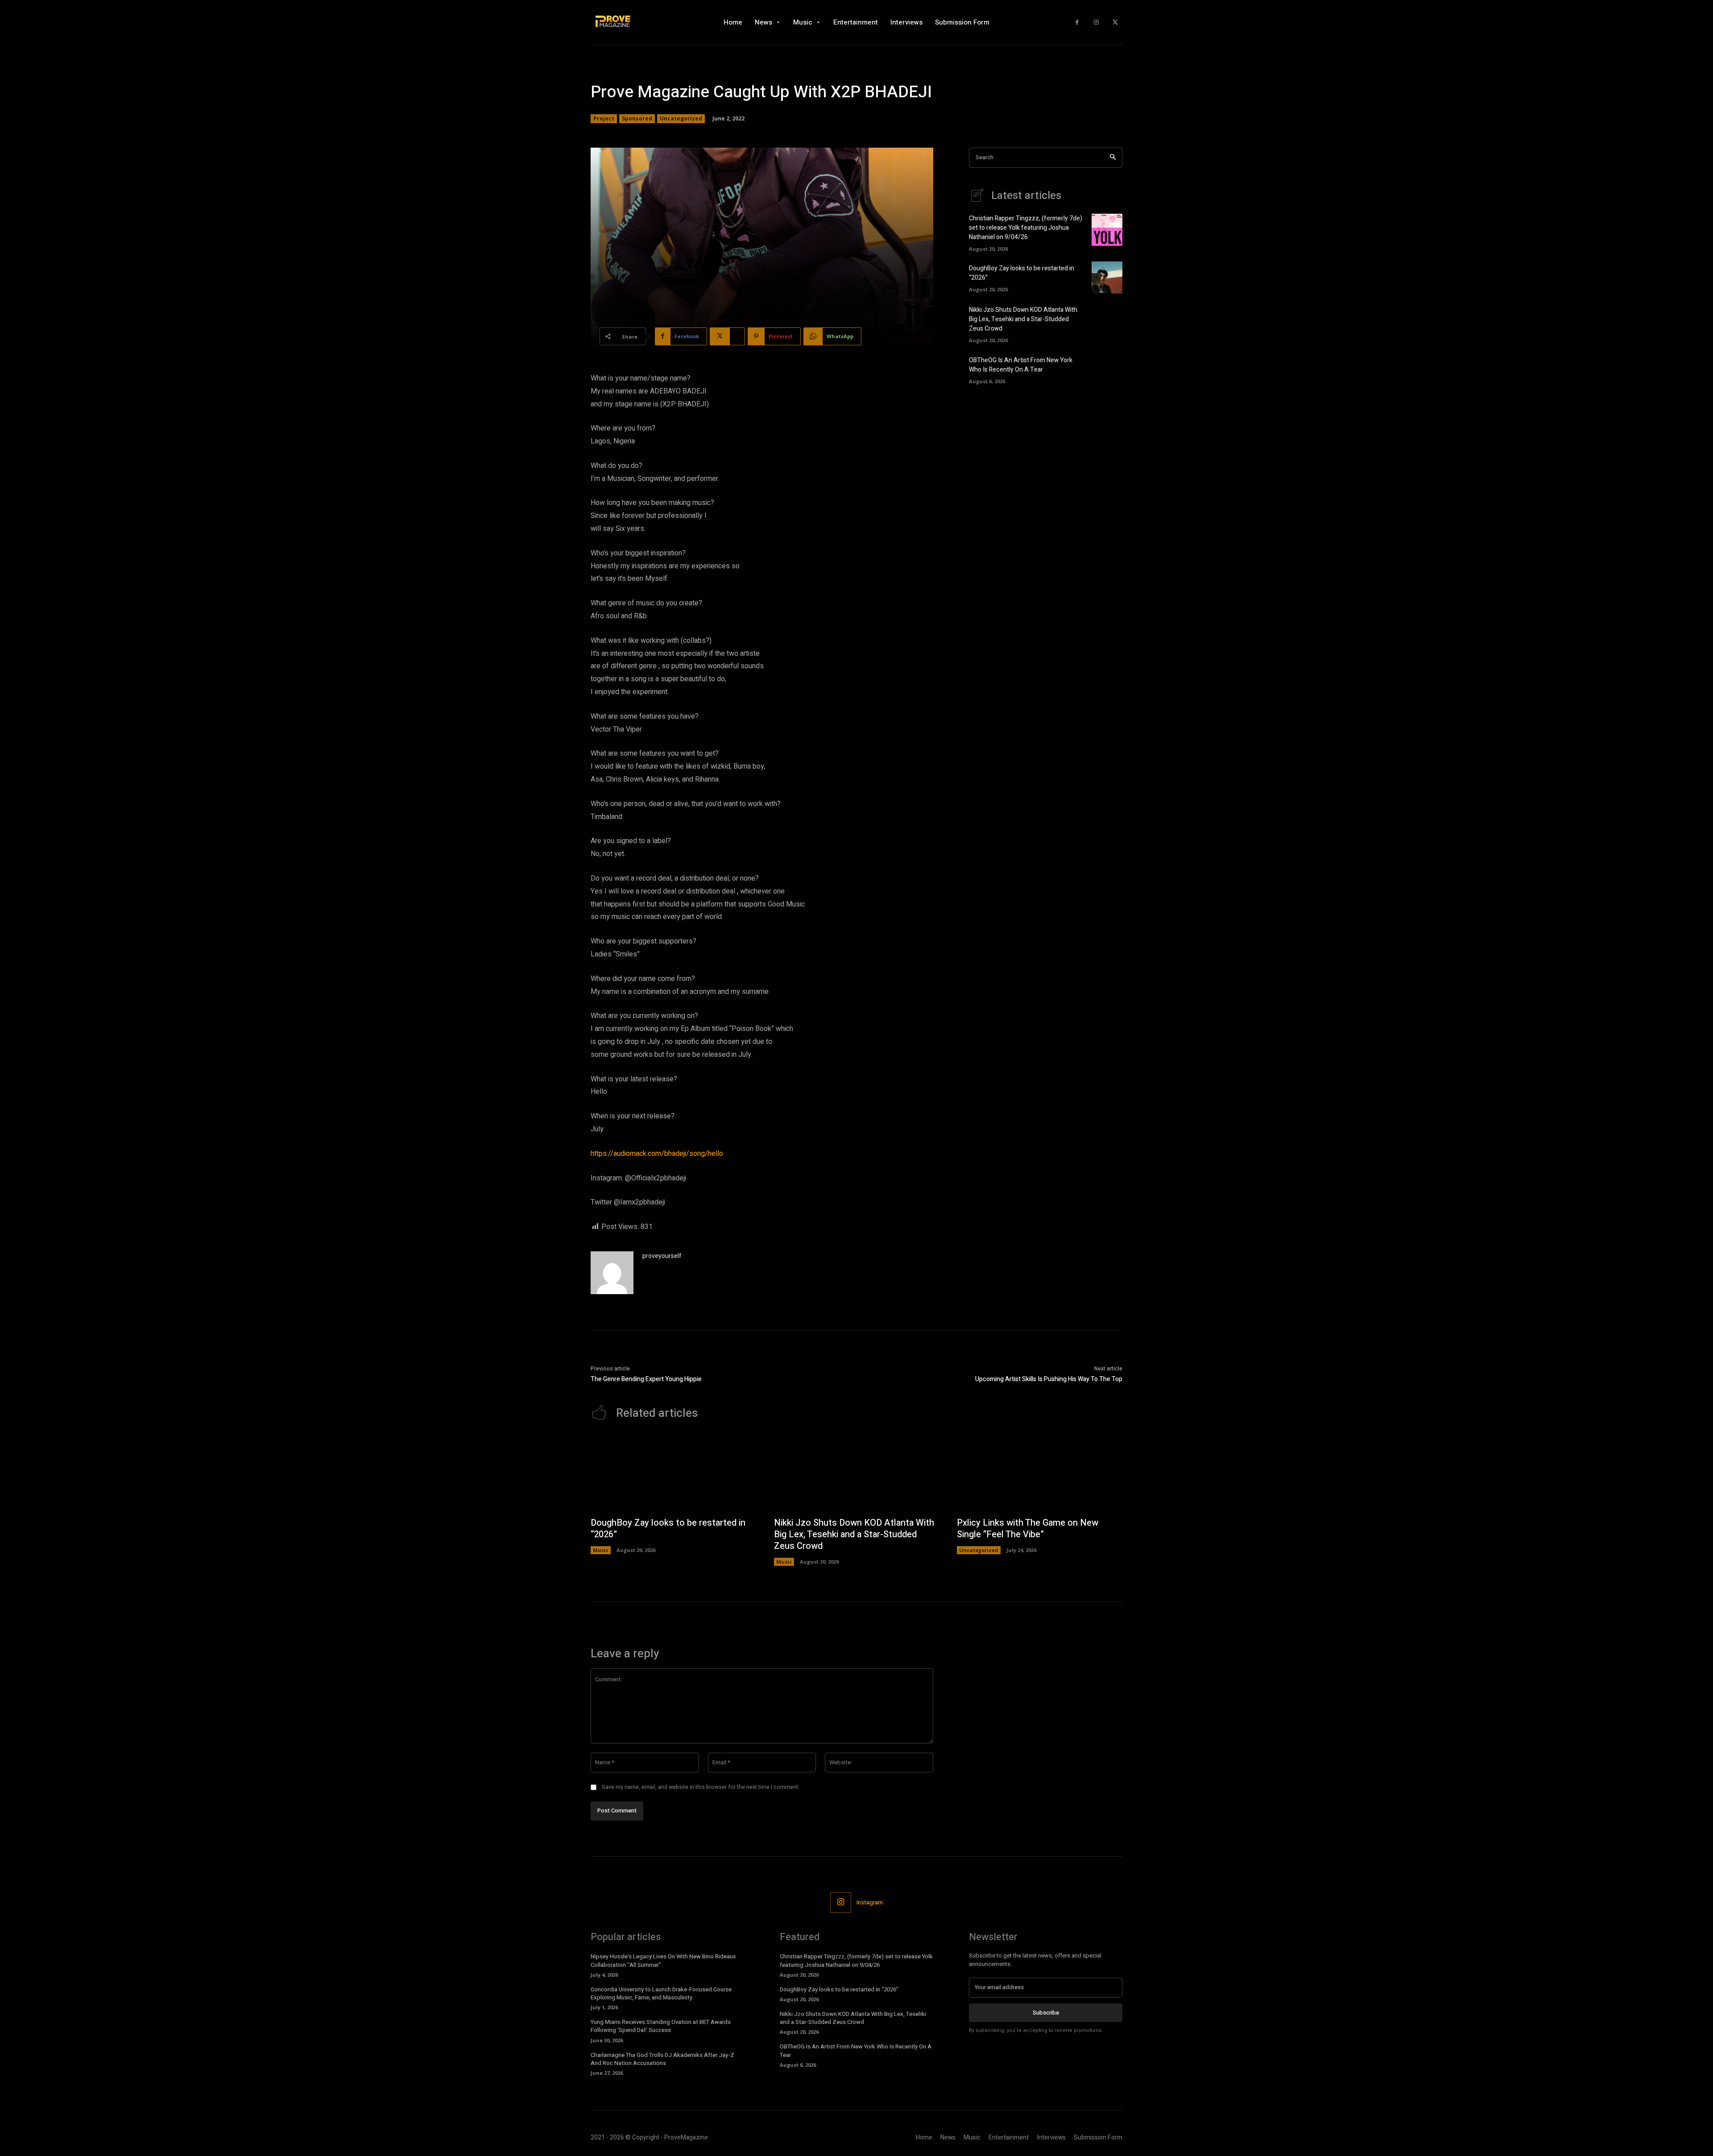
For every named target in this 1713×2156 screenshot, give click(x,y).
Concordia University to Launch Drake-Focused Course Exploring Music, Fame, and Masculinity (661, 1993)
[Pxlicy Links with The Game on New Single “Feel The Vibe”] (1040, 1473)
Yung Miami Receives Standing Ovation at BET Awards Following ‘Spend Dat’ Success (661, 2026)
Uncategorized (681, 118)
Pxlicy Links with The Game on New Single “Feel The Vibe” (1028, 1529)
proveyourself (662, 1256)
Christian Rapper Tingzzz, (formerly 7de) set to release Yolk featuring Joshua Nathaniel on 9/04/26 (1026, 228)
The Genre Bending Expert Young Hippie (646, 1379)
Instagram (870, 1902)
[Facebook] (1077, 23)
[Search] (1113, 158)
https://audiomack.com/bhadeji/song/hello (657, 1154)
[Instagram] (1096, 23)
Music (601, 1550)
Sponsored (637, 118)
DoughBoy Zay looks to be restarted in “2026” (668, 1529)
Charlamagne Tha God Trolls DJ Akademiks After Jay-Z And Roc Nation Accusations (662, 2059)
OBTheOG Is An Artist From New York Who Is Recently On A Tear (1021, 365)
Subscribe (1046, 2013)
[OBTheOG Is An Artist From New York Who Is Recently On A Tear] (1107, 369)
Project (604, 118)
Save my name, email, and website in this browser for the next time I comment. (701, 1787)
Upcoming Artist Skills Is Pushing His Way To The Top (1049, 1379)
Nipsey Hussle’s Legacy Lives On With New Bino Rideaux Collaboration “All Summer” (663, 1960)
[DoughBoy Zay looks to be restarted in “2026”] (1107, 277)
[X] (1115, 23)
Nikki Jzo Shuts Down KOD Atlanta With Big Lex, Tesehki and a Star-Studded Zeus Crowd (1023, 319)
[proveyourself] (612, 1273)
